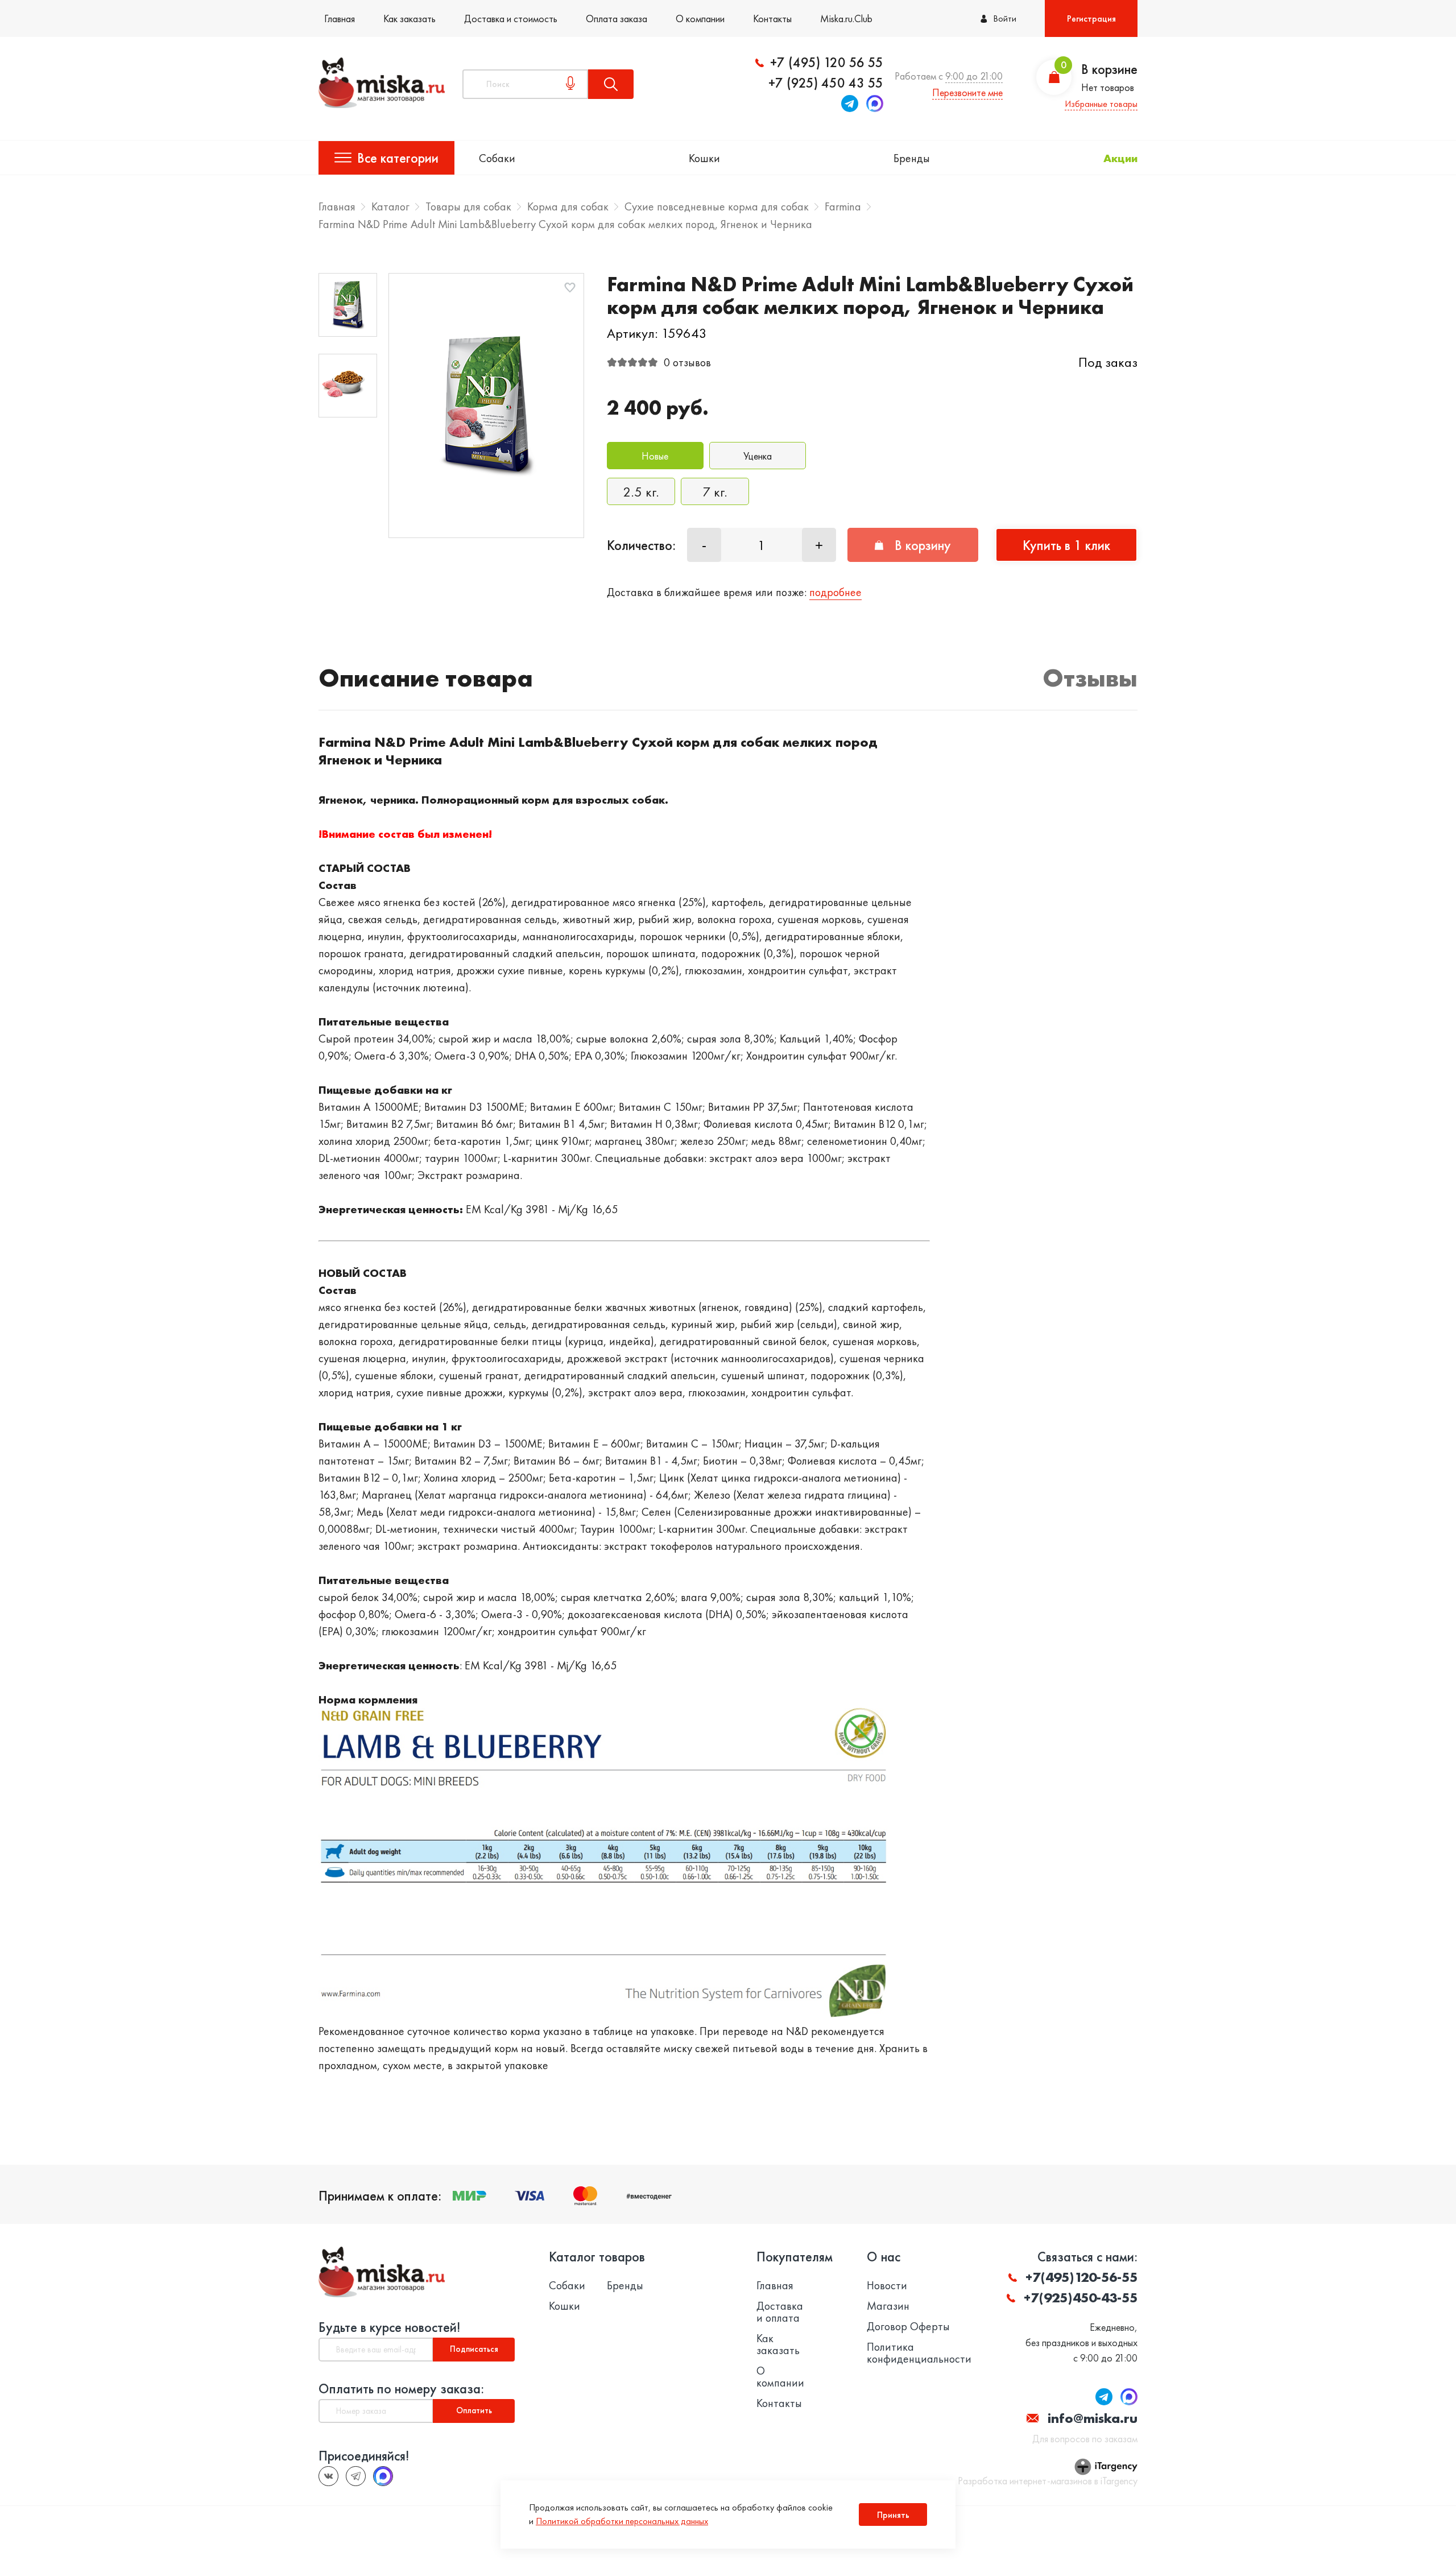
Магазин (888, 2306)
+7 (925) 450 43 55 (826, 83)
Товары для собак (468, 206)
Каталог (390, 206)
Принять (893, 2515)
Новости (887, 2286)
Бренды (912, 158)
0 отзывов (687, 362)
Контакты (772, 18)
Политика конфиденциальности (919, 2353)
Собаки (497, 158)
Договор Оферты (908, 2327)
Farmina (843, 206)
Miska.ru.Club (846, 18)
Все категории (398, 158)
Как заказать (409, 18)
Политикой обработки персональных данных (622, 2521)
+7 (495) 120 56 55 (827, 63)
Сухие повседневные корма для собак (717, 206)
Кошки (704, 158)
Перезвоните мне (967, 92)
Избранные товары (1101, 104)
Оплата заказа (617, 18)
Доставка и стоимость (511, 18)
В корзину (923, 545)
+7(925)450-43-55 (1081, 2298)
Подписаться (474, 2349)
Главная (340, 18)
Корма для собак (568, 206)
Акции (1120, 158)
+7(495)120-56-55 (1081, 2277)
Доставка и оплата (780, 2312)
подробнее (835, 592)
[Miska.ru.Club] (356, 2476)
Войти (1005, 18)
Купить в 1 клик (1066, 545)
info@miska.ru (1093, 2418)
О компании (700, 18)
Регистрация (1091, 18)
